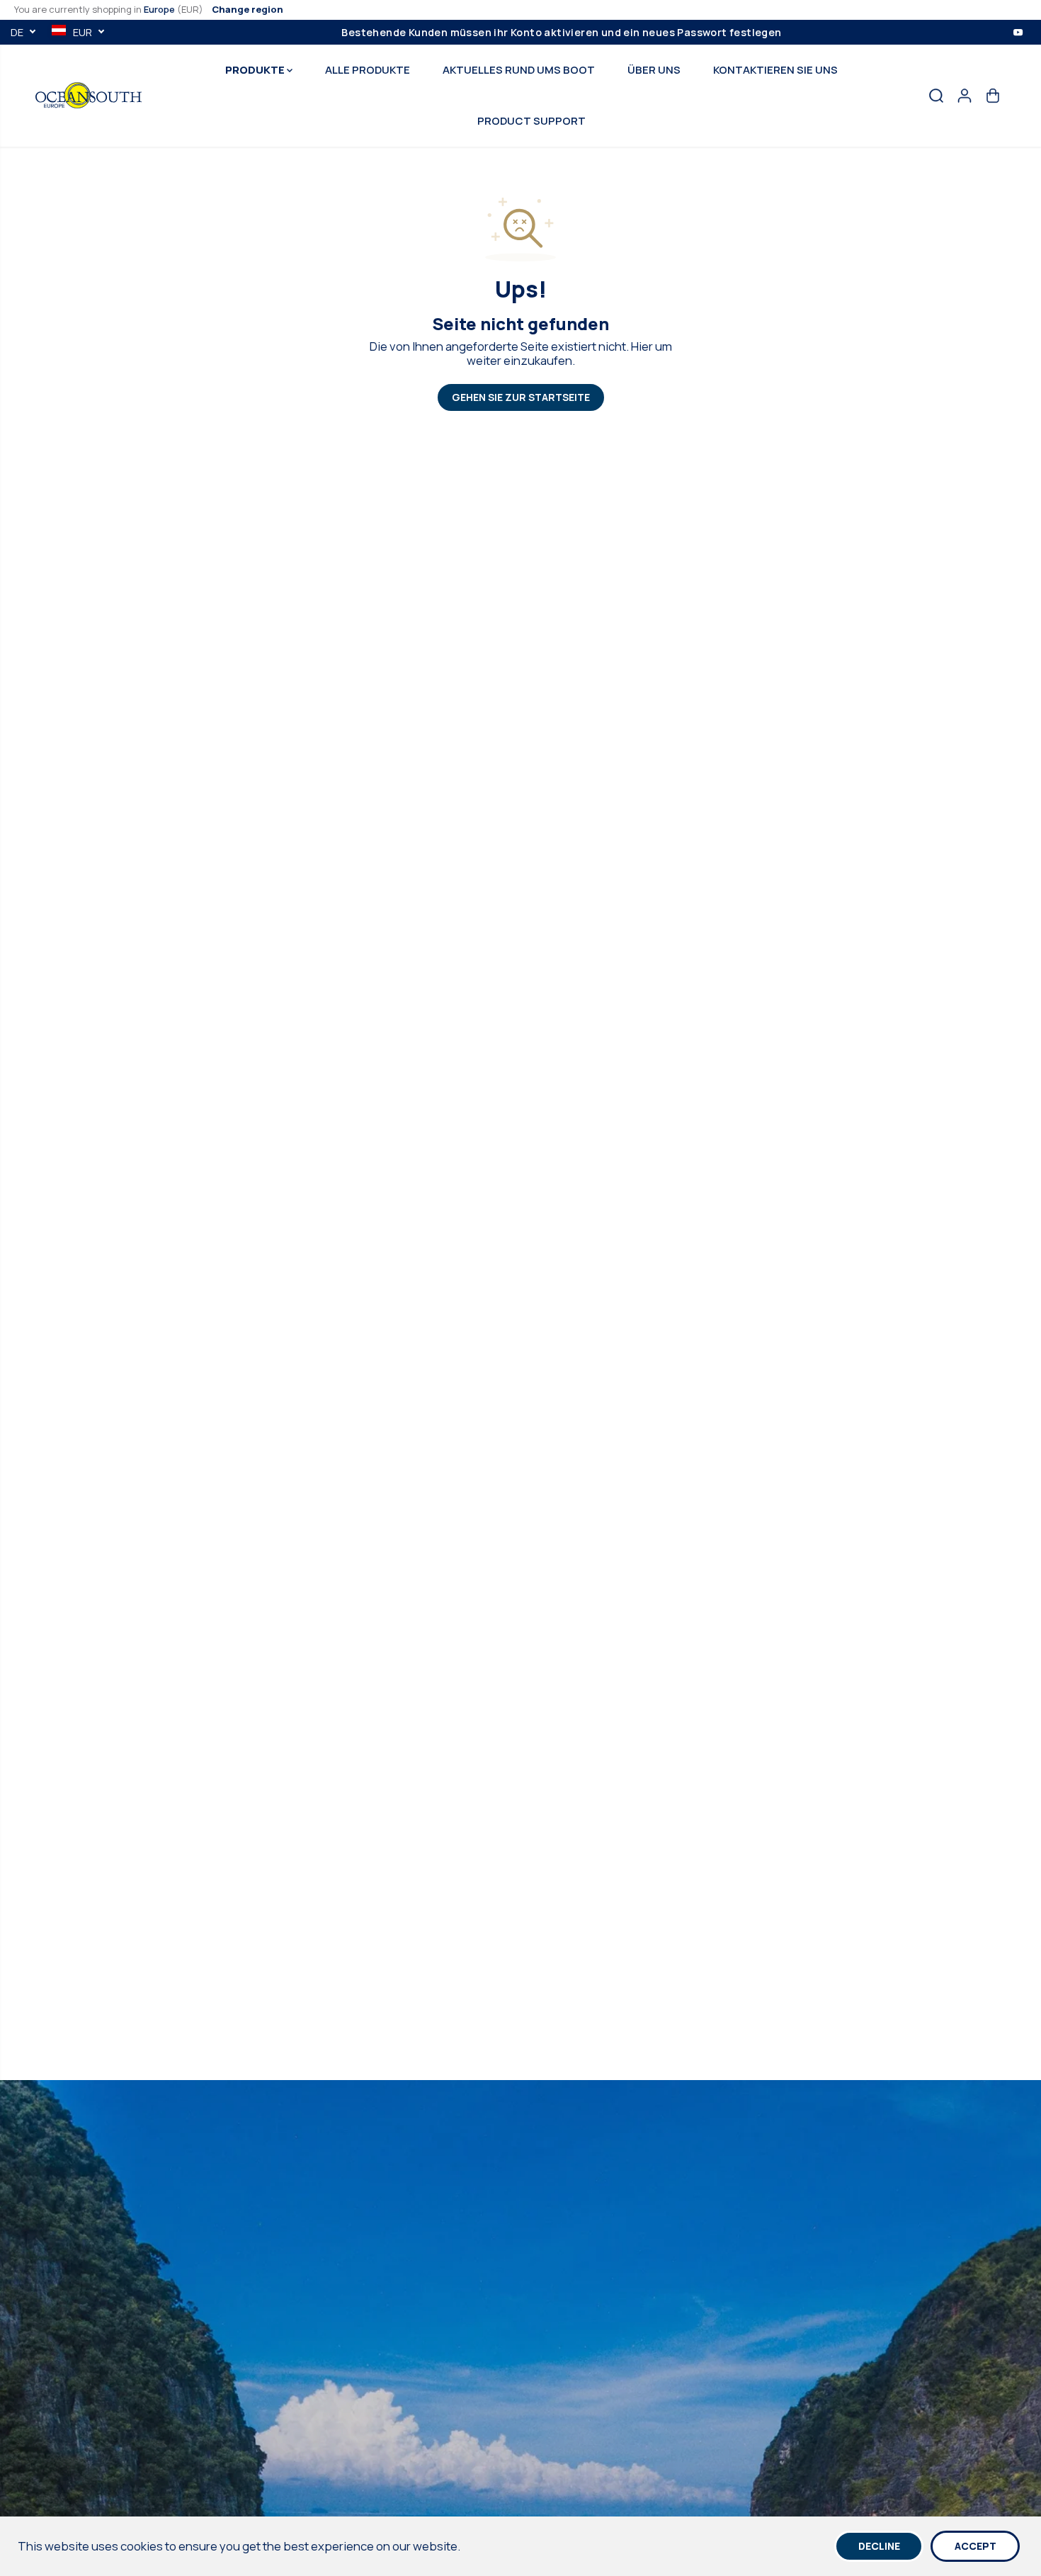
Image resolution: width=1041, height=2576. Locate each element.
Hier (642, 346)
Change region (248, 9)
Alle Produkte (368, 70)
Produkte (256, 70)
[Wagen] (993, 96)
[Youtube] (1018, 32)
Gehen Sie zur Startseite (521, 397)
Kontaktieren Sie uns (775, 70)
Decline (879, 2546)
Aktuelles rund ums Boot (519, 70)
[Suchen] (936, 96)
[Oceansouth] (89, 95)
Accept (975, 2546)
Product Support (531, 121)
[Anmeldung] (965, 96)
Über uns (654, 70)
